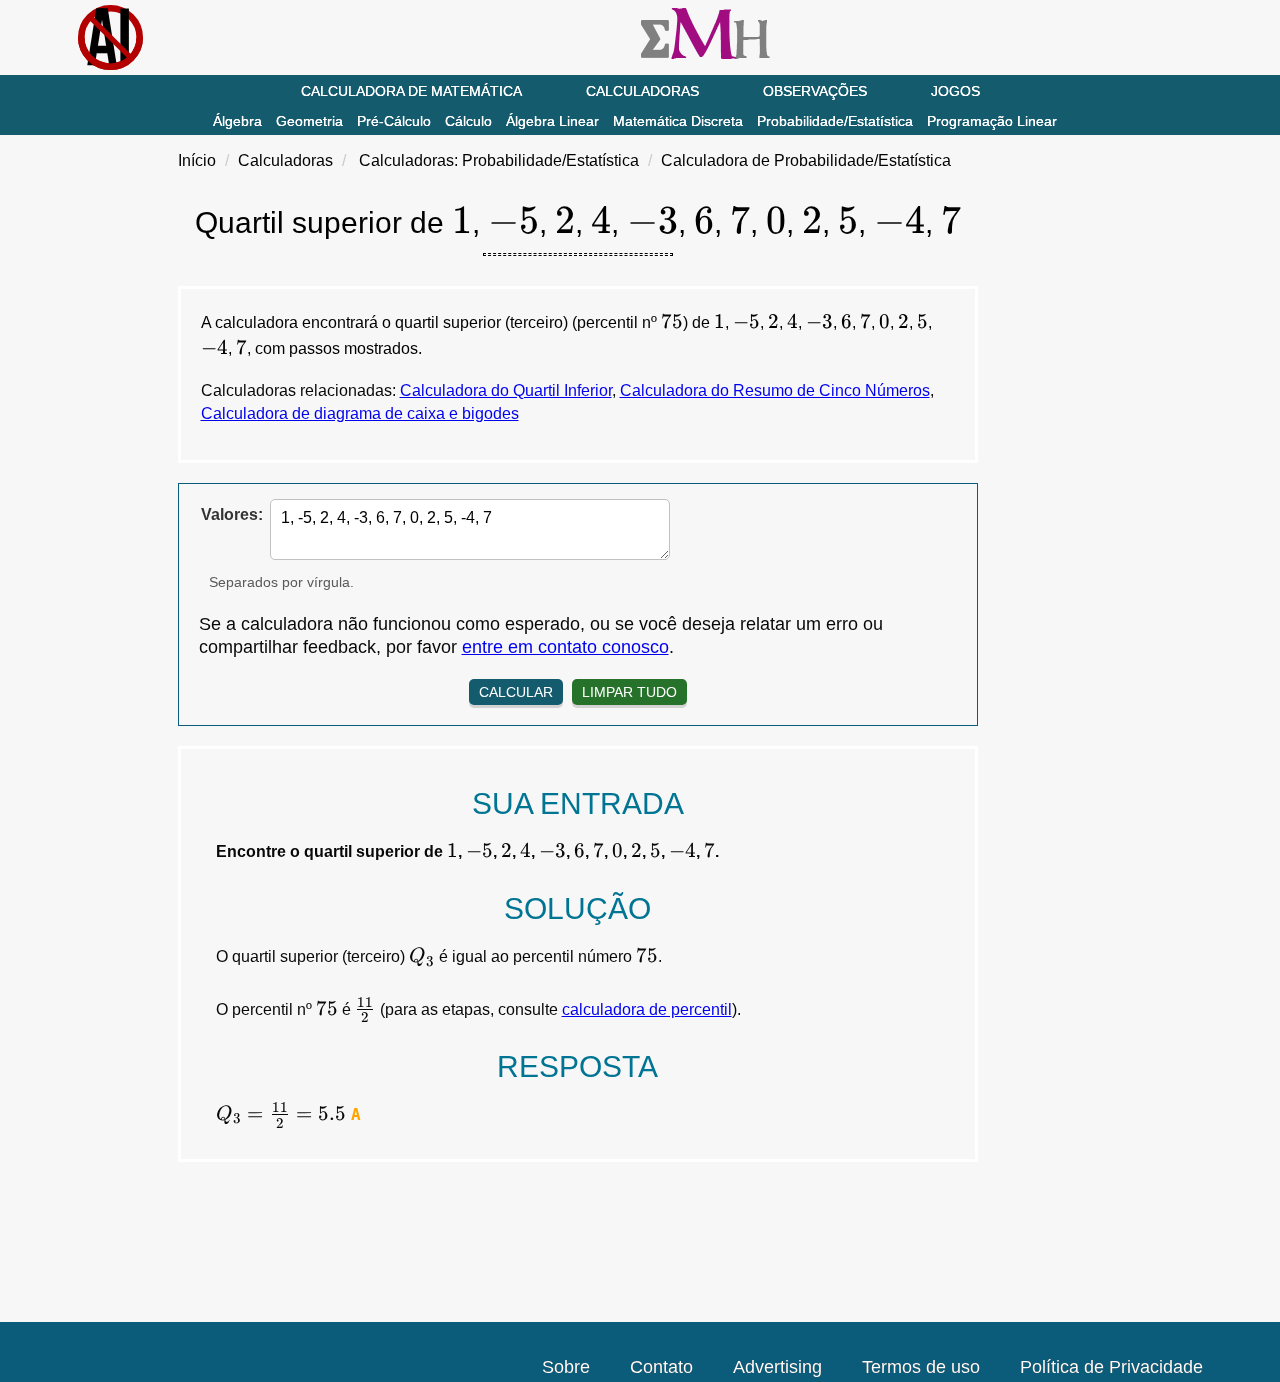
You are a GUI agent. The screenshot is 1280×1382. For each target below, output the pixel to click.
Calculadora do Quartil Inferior (506, 390)
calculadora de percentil (647, 1009)
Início (197, 160)
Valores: (232, 514)
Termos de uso (921, 1367)
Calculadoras (642, 91)
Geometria (309, 121)
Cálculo (468, 121)
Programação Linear (992, 121)
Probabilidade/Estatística (835, 121)
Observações (815, 91)
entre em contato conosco (565, 647)
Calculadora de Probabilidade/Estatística (806, 160)
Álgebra (237, 121)
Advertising (777, 1367)
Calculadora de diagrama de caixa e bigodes (360, 413)
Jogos (955, 91)
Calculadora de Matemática (411, 91)
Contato (661, 1367)
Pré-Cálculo (394, 121)
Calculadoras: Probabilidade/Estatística (499, 160)
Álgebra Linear (552, 121)
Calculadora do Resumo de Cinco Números (775, 390)
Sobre (566, 1367)
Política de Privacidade (1111, 1367)
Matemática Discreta (678, 121)
